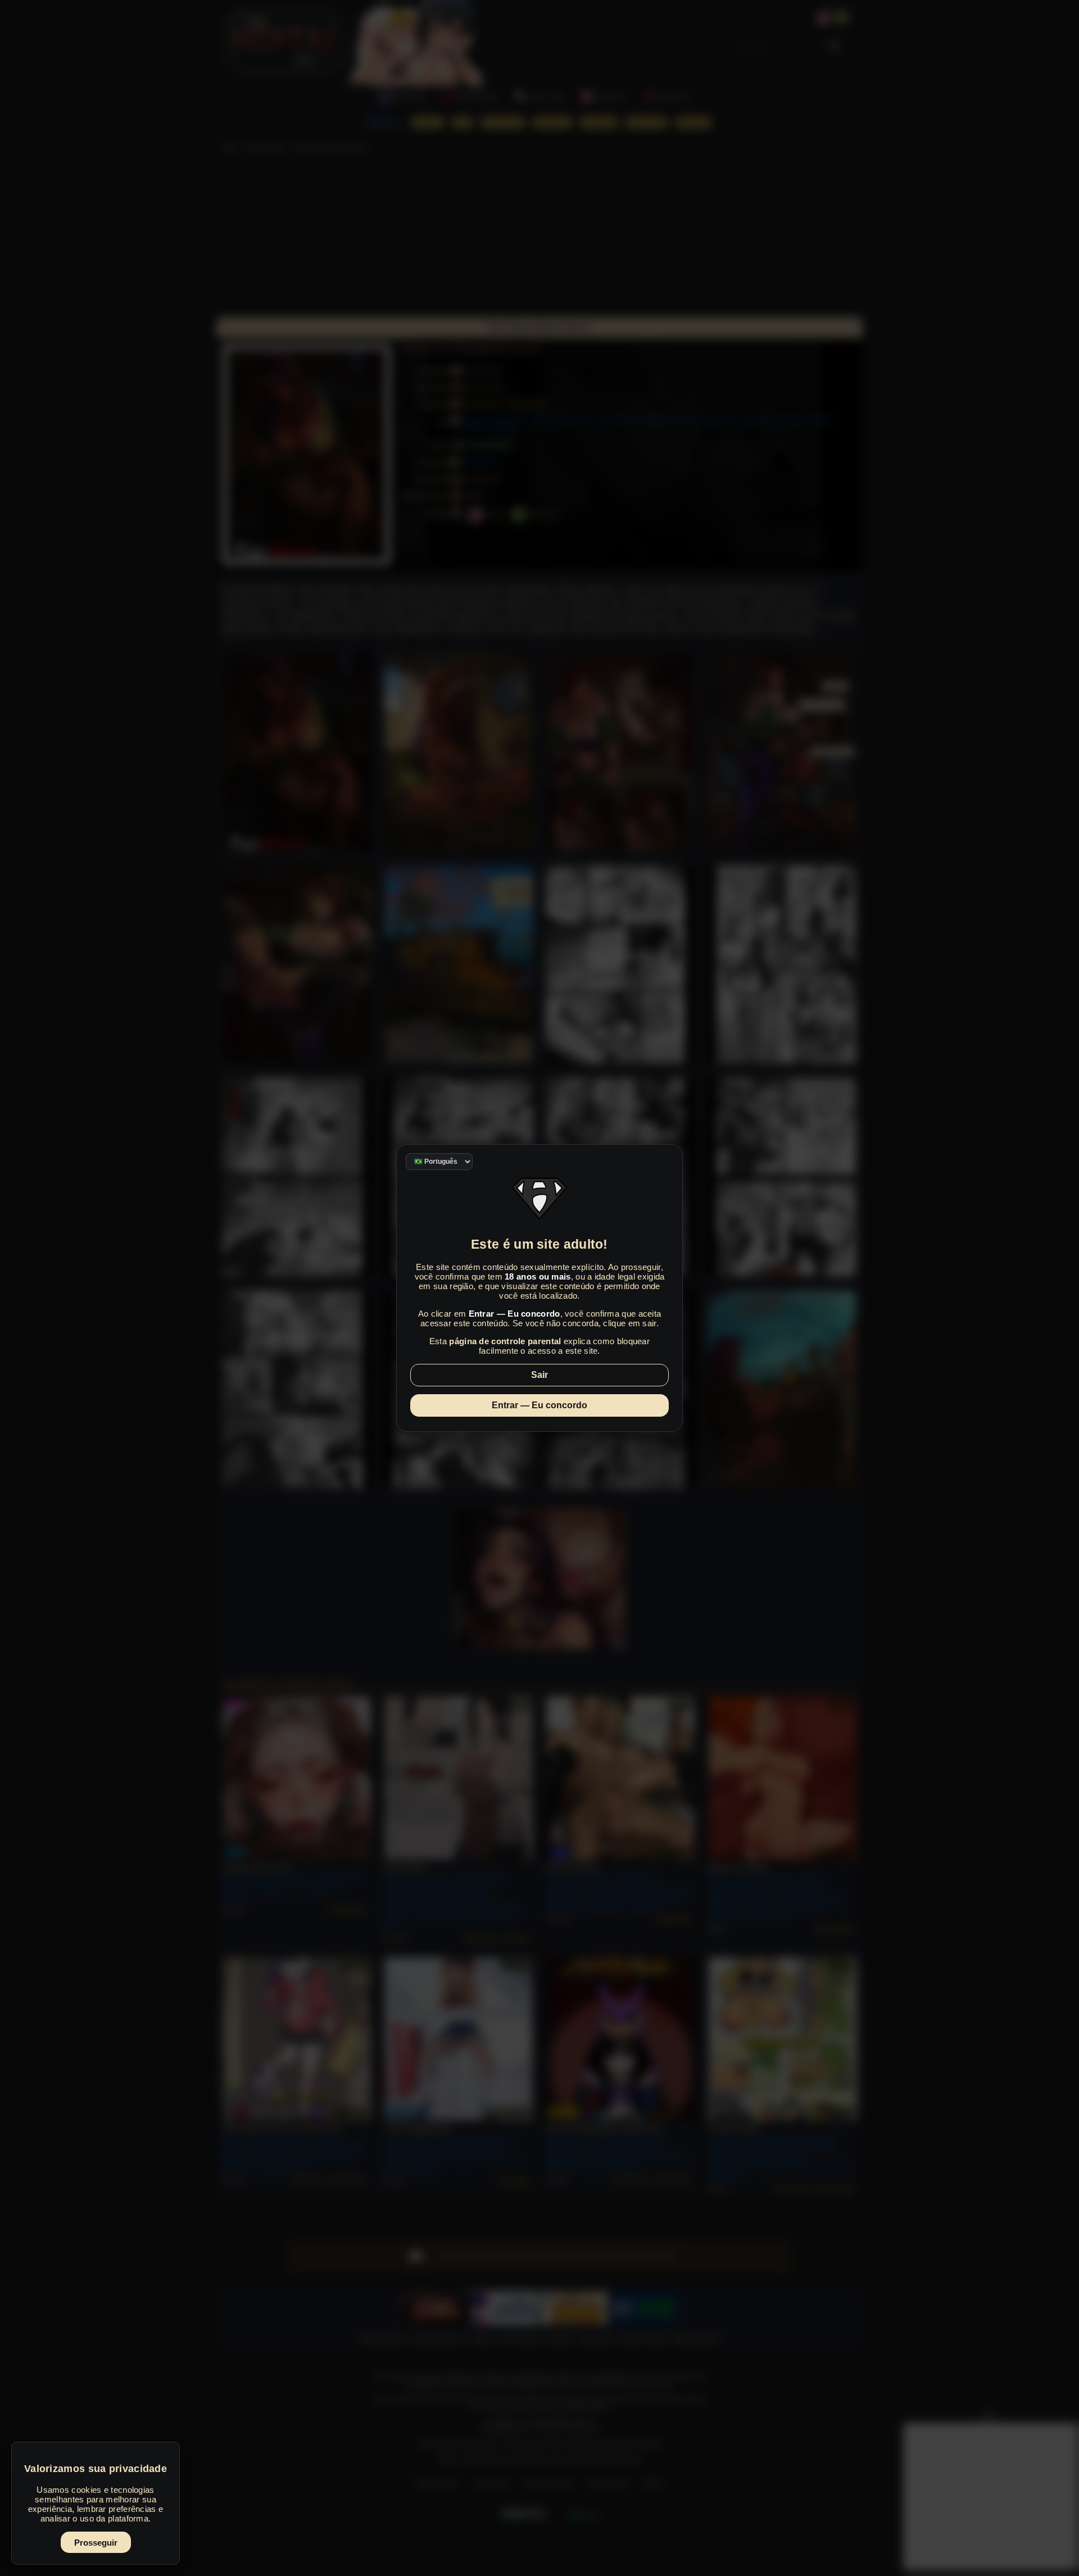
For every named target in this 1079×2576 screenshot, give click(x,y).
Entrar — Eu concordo (539, 1405)
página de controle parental (505, 1341)
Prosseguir (96, 2543)
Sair (539, 1375)
